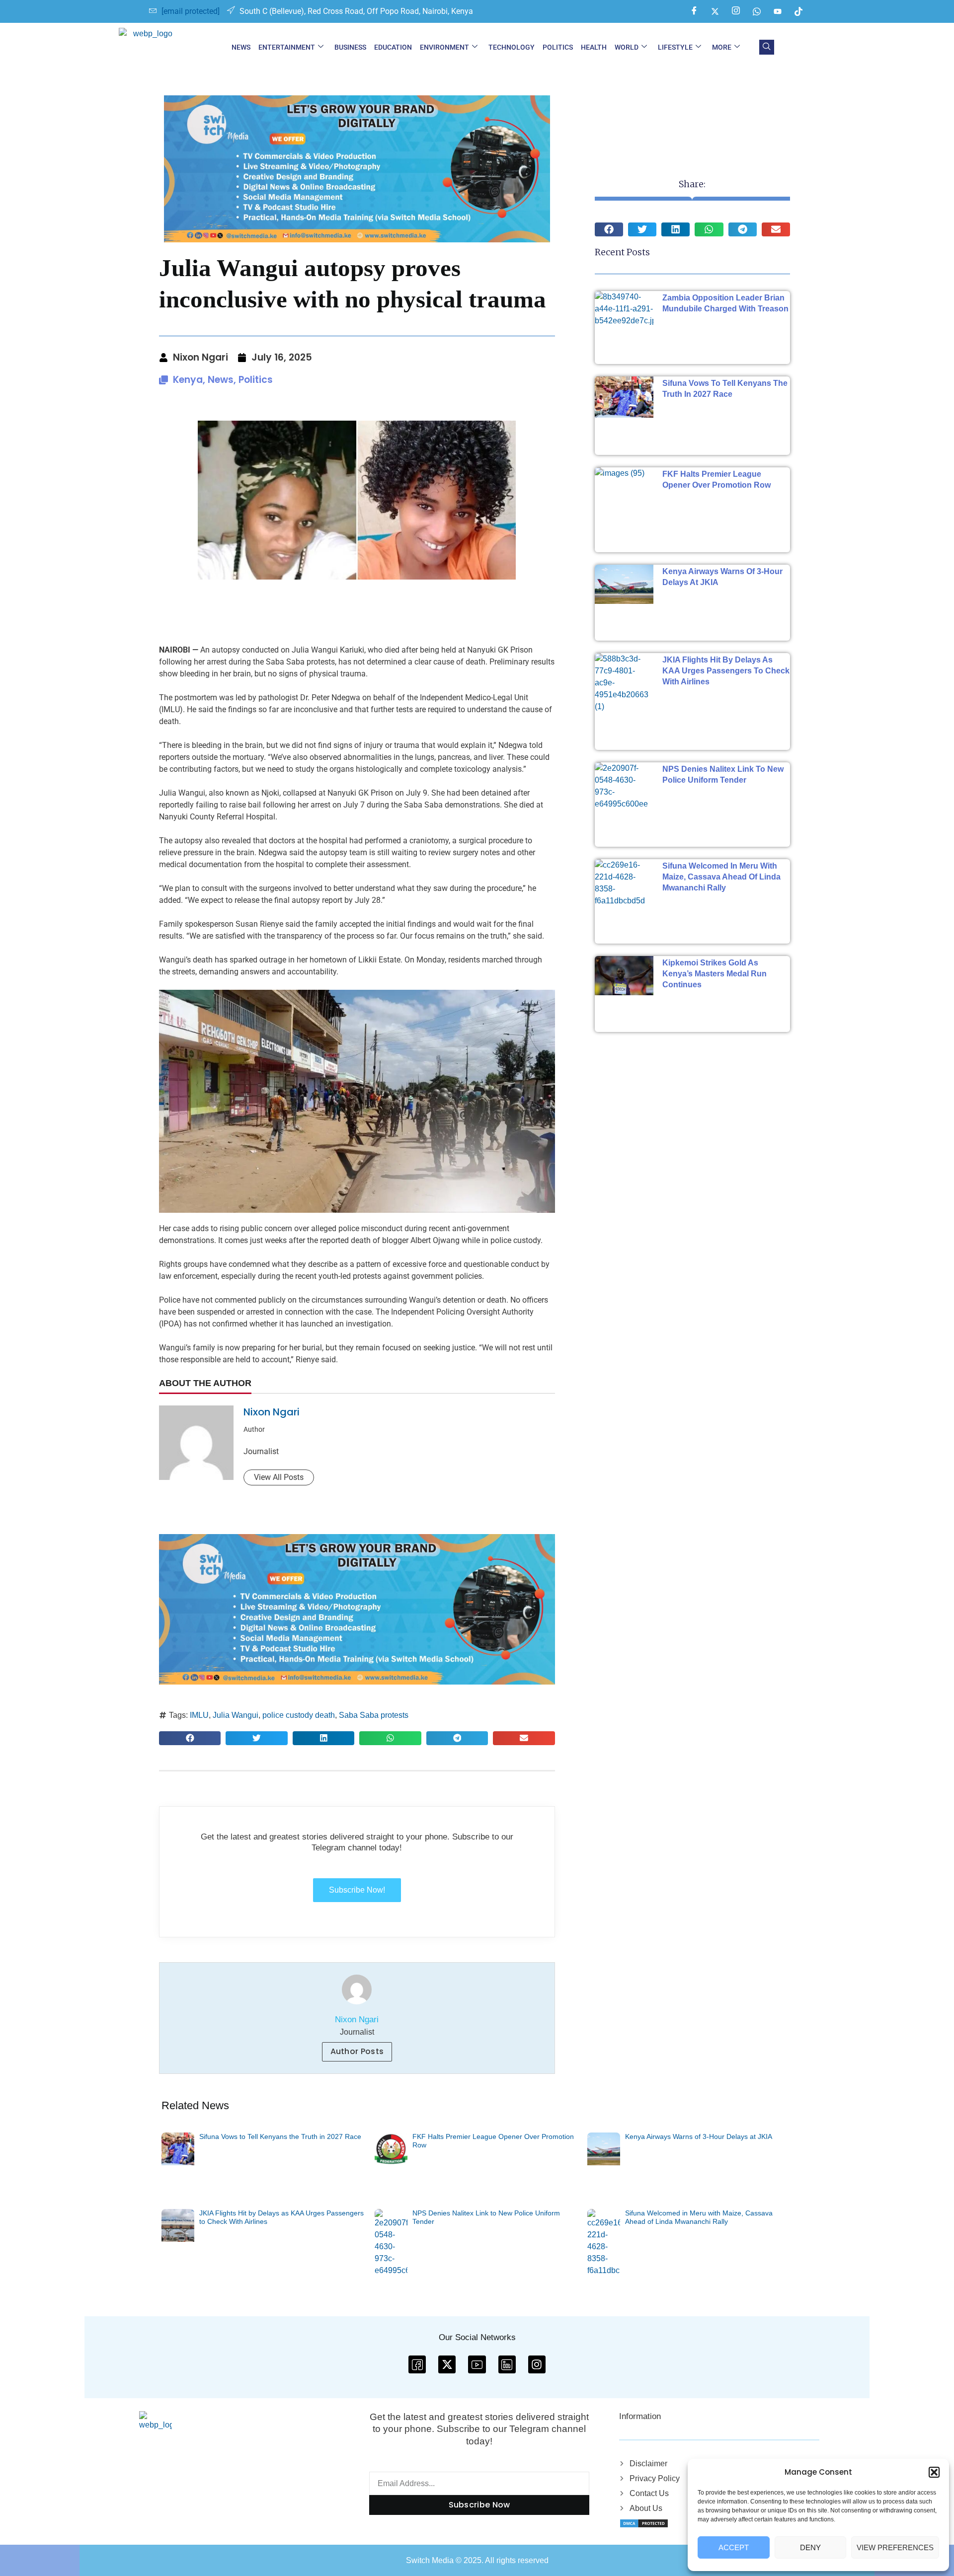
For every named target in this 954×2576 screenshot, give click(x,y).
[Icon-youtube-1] (477, 2364)
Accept (734, 2547)
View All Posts (279, 1477)
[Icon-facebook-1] (417, 2364)
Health (594, 47)
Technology (512, 47)
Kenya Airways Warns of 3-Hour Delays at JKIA (699, 2136)
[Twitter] (715, 11)
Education (393, 47)
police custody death (299, 1715)
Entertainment (287, 47)
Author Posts (357, 2051)
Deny (810, 2547)
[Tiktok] (798, 11)
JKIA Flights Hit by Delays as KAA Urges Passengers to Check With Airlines (726, 671)
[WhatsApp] (757, 11)
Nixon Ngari (272, 1412)
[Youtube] (778, 11)
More (722, 47)
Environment (444, 47)
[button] (934, 2472)
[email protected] (191, 11)
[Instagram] (736, 11)
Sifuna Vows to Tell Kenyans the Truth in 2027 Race (280, 2136)
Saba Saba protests (374, 1715)
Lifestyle (675, 47)
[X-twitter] (447, 2364)
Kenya (188, 380)
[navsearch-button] (767, 47)
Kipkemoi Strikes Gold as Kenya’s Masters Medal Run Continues (715, 974)
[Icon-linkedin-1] (507, 2364)
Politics (558, 47)
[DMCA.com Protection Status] (644, 2523)
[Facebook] (694, 11)
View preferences (895, 2547)
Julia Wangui (236, 1715)
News (241, 47)
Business (350, 47)
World (627, 47)
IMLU (199, 1715)
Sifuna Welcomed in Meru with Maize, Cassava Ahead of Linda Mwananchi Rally (721, 877)
